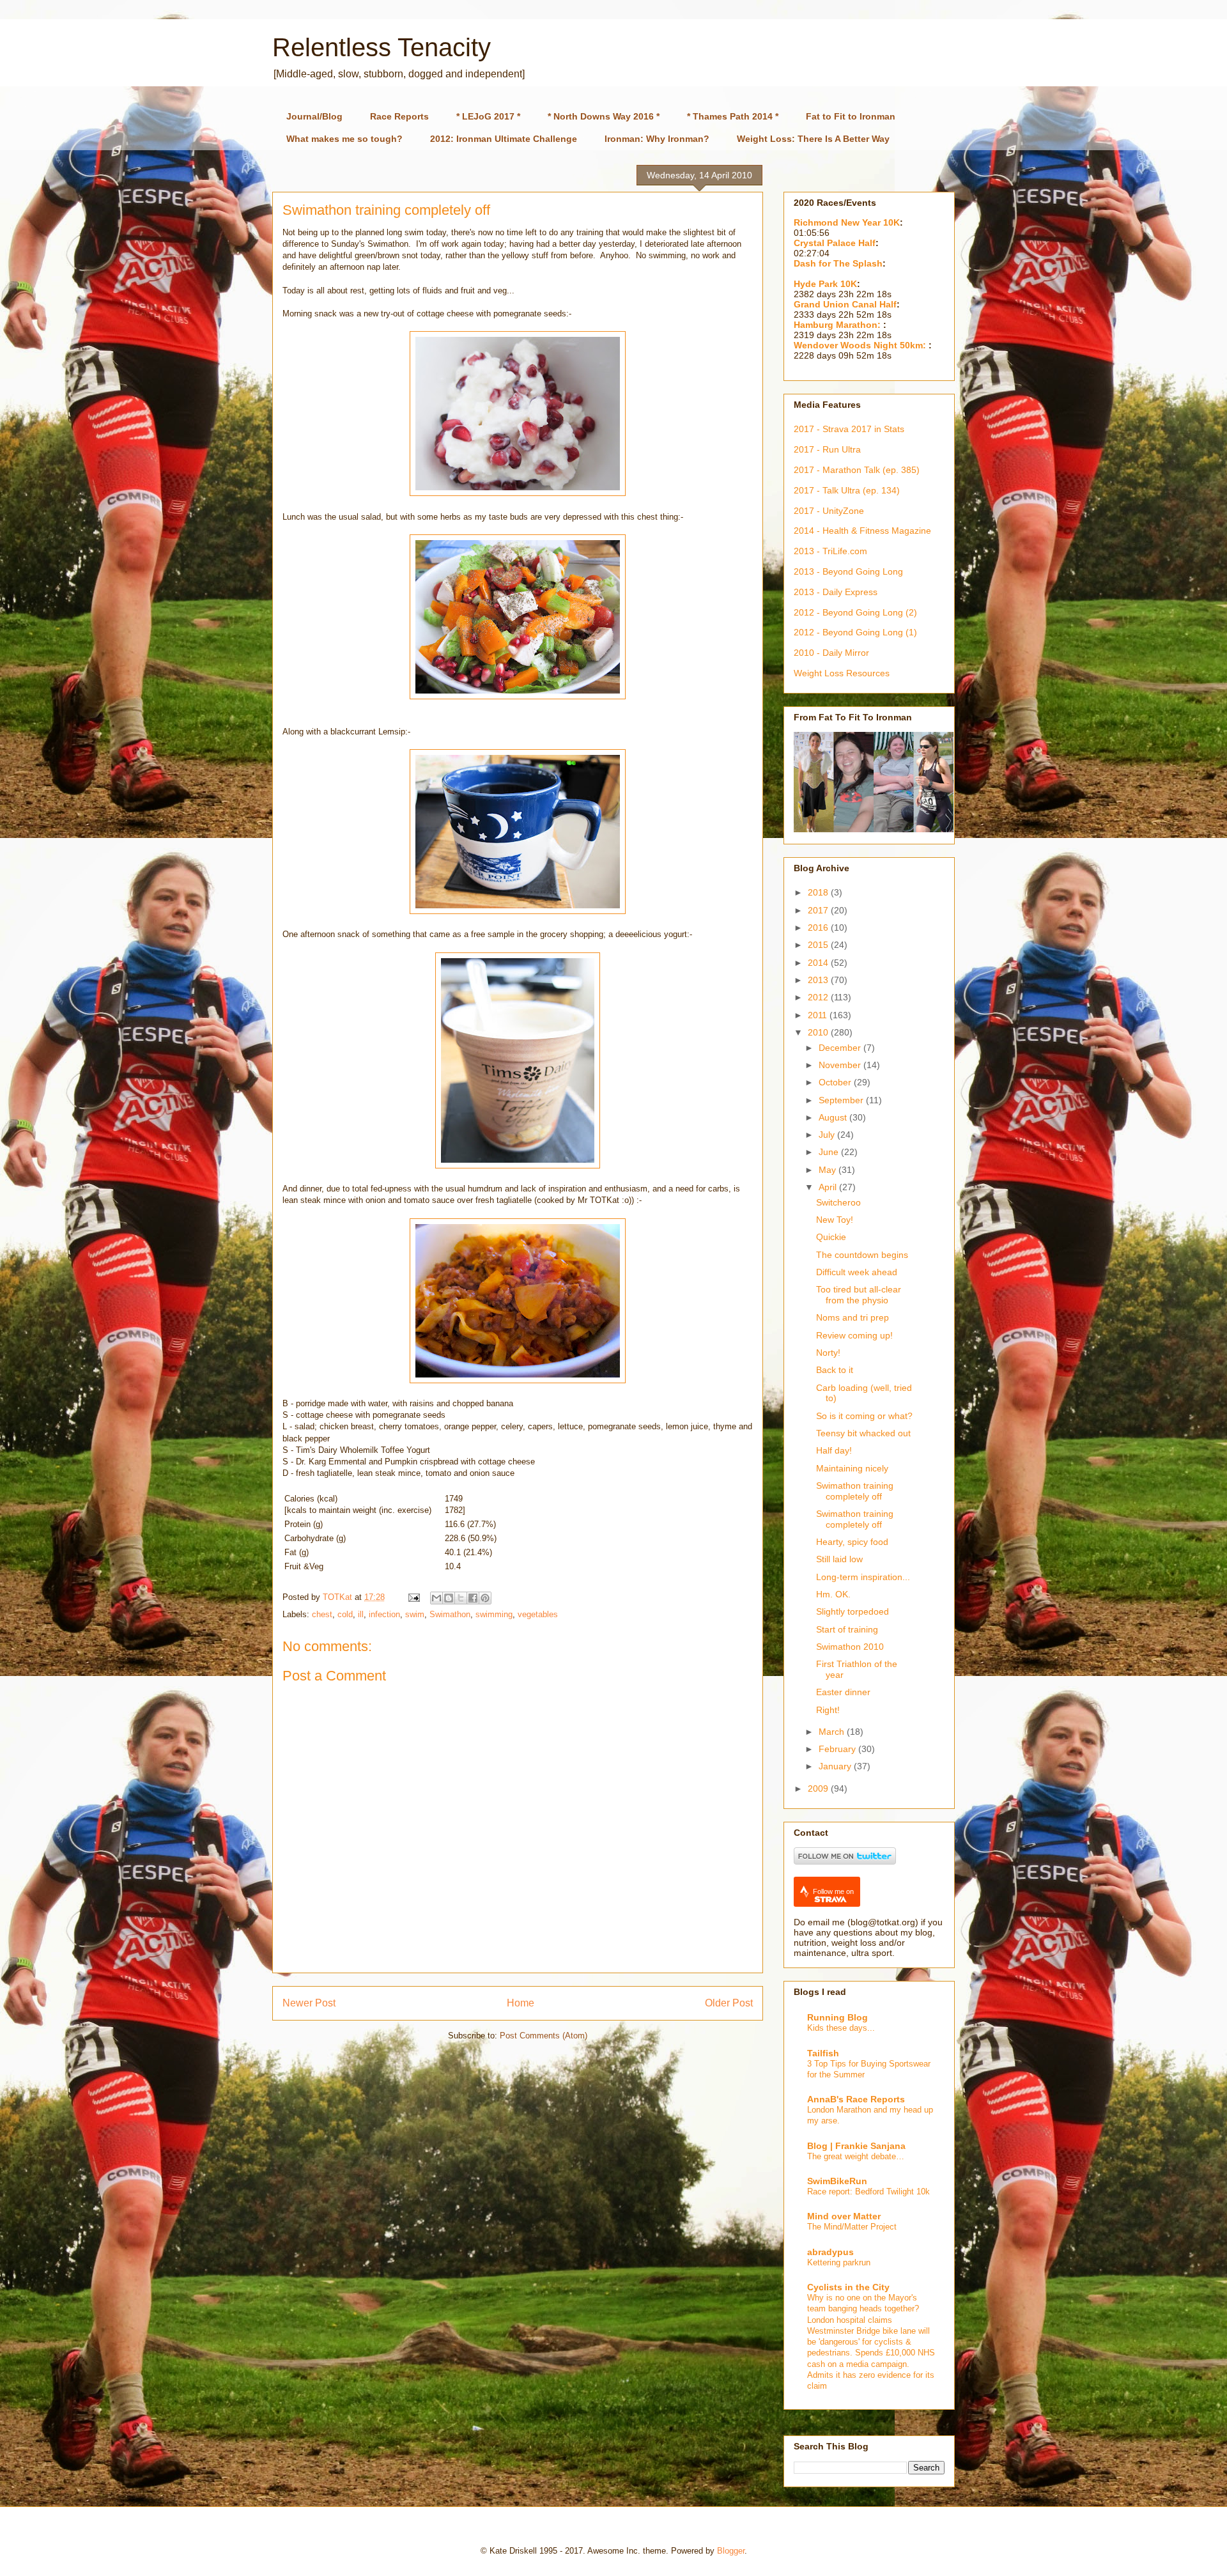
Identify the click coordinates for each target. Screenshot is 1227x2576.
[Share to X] (461, 1598)
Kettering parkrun (839, 2262)
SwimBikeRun (837, 2181)
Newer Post (309, 2003)
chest (322, 1614)
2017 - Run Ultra (827, 449)
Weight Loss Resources (842, 673)
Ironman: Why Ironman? (657, 139)
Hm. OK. (833, 1594)
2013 (819, 980)
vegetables (538, 1614)
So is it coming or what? (864, 1416)
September (842, 1100)
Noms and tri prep (853, 1317)
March (833, 1732)
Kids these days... (841, 2028)
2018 (819, 892)
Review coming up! (854, 1335)
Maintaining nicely (852, 1468)
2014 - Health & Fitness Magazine (862, 531)
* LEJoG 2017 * (488, 116)
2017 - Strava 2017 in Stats (849, 429)
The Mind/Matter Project (852, 2227)
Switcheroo (838, 1202)
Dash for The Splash (838, 263)
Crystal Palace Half (835, 243)
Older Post (729, 2003)
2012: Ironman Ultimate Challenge (504, 139)
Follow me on (833, 1891)
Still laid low (839, 1559)
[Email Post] (413, 1597)
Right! (828, 1710)
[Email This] (436, 1598)
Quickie (831, 1237)
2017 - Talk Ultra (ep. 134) (847, 490)
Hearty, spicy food (852, 1542)
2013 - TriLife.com (830, 551)
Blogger (731, 2551)
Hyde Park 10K (825, 284)
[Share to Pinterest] (485, 1598)
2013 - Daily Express (836, 592)
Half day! (834, 1450)
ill (361, 1614)
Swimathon (450, 1614)
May (829, 1170)
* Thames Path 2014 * (733, 116)
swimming (494, 1614)
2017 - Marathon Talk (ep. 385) (857, 470)
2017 (819, 910)
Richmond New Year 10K (847, 222)
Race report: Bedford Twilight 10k (868, 2192)
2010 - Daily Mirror (831, 653)
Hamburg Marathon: (838, 325)
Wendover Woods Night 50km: (861, 345)
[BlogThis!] (449, 1598)
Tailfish (823, 2053)
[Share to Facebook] (473, 1598)
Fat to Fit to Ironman (851, 116)
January (836, 1766)
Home (521, 2003)
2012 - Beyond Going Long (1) (855, 632)
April (829, 1187)
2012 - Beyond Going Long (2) (855, 612)
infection (384, 1614)
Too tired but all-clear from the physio (859, 1295)
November (841, 1065)
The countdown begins (862, 1255)
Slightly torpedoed (853, 1611)
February (838, 1749)
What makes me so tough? (344, 139)
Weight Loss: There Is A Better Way (813, 139)
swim (415, 1614)
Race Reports (399, 116)
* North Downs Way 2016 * (604, 116)
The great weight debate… (856, 2156)
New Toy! (835, 1220)
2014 (819, 963)
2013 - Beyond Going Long (848, 571)
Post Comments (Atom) (544, 2036)
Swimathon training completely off (855, 1491)
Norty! (828, 1353)
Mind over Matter (844, 2216)
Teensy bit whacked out (863, 1433)
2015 (819, 945)
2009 (819, 1788)
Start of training (847, 1629)
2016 (819, 927)
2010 (819, 1032)
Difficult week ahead (857, 1272)
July (828, 1135)
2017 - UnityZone (829, 511)
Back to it (835, 1370)
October (836, 1082)
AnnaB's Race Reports (856, 2099)
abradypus (830, 2252)
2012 (819, 997)
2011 (819, 1015)
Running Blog (837, 2017)
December (841, 1048)
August (834, 1117)
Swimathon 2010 (850, 1647)
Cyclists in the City (848, 2287)
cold (345, 1614)
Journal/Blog (314, 116)
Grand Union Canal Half (845, 304)
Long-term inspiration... (863, 1577)
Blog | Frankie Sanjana (856, 2146)
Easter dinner (843, 1692)
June (830, 1152)
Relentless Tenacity (382, 47)
